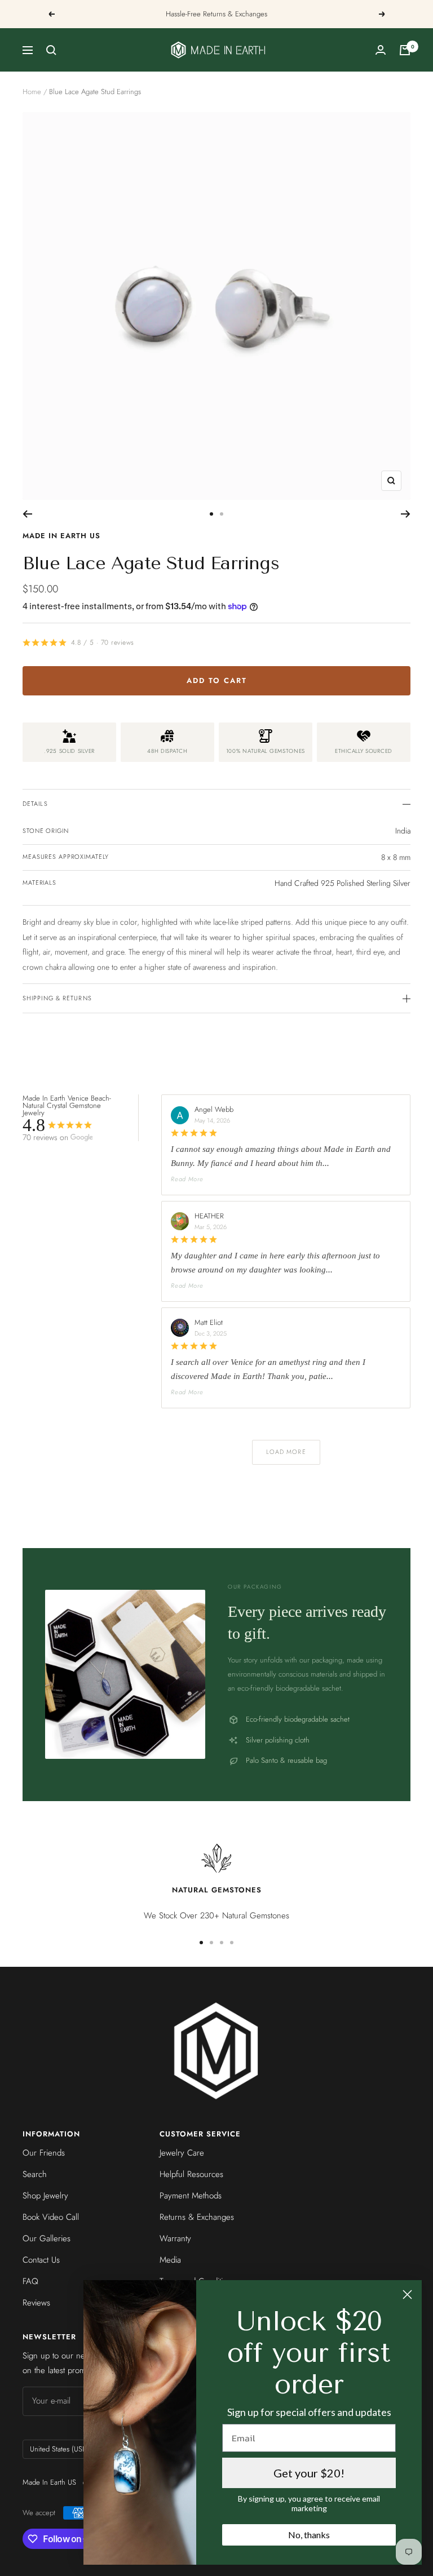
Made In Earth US (61, 536)
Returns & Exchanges (197, 2217)
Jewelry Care (182, 2153)
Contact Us (41, 2260)
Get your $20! (309, 2473)
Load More (286, 1452)
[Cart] (405, 50)
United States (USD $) (63, 2449)
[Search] (51, 50)
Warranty (175, 2238)
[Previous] (27, 514)
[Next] (406, 514)
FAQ (30, 2281)
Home (32, 92)
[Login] (381, 50)
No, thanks (309, 2535)
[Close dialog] (407, 2295)
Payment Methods (191, 2196)
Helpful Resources (191, 2174)
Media (170, 2260)
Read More (187, 1179)
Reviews (36, 2303)
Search (35, 2174)
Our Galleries (47, 2238)
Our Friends (44, 2153)
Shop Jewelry (45, 2196)
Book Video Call (51, 2217)
